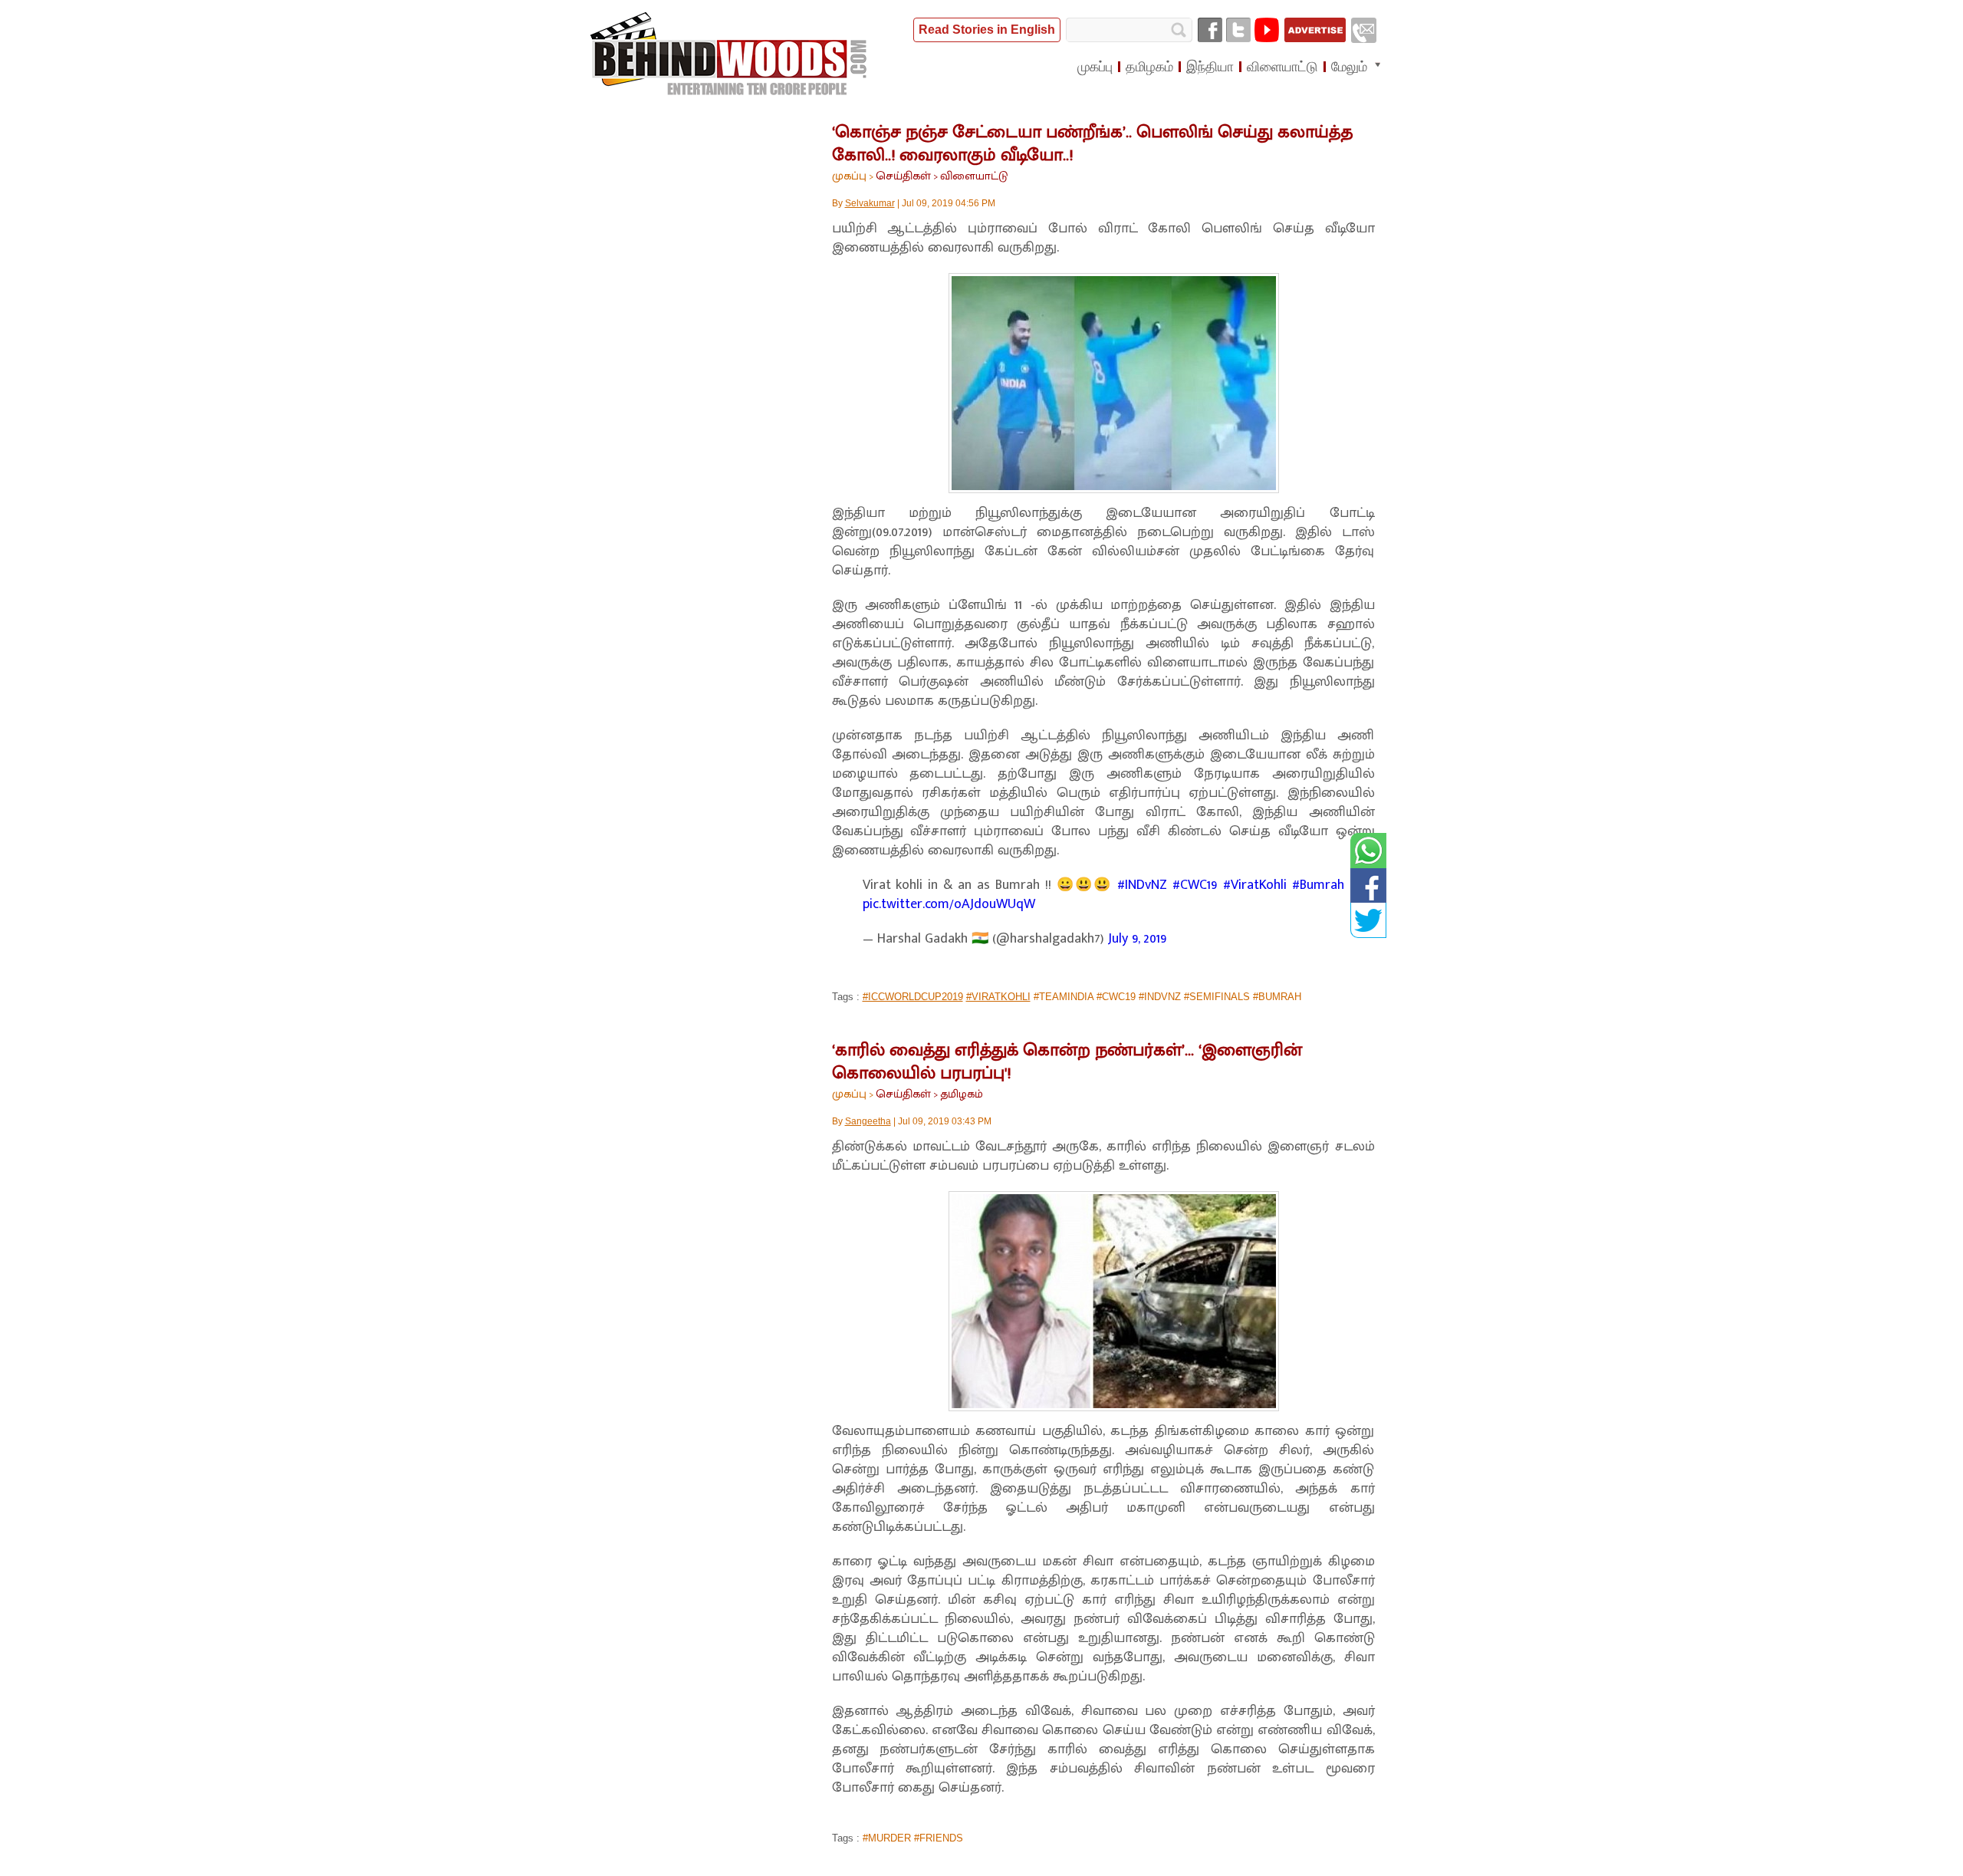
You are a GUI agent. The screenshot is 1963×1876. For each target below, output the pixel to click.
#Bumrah (1318, 885)
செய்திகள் (903, 176)
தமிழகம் (962, 1094)
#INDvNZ (1142, 885)
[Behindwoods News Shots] (730, 54)
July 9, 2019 (1138, 939)
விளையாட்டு (974, 176)
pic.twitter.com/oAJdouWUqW (949, 904)
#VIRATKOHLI (998, 997)
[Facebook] (1210, 30)
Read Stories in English (987, 30)
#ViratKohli (1255, 885)
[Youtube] (1267, 30)
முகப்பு (849, 176)
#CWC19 (1195, 885)
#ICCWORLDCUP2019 (913, 997)
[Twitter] (1238, 30)
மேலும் (1349, 67)
